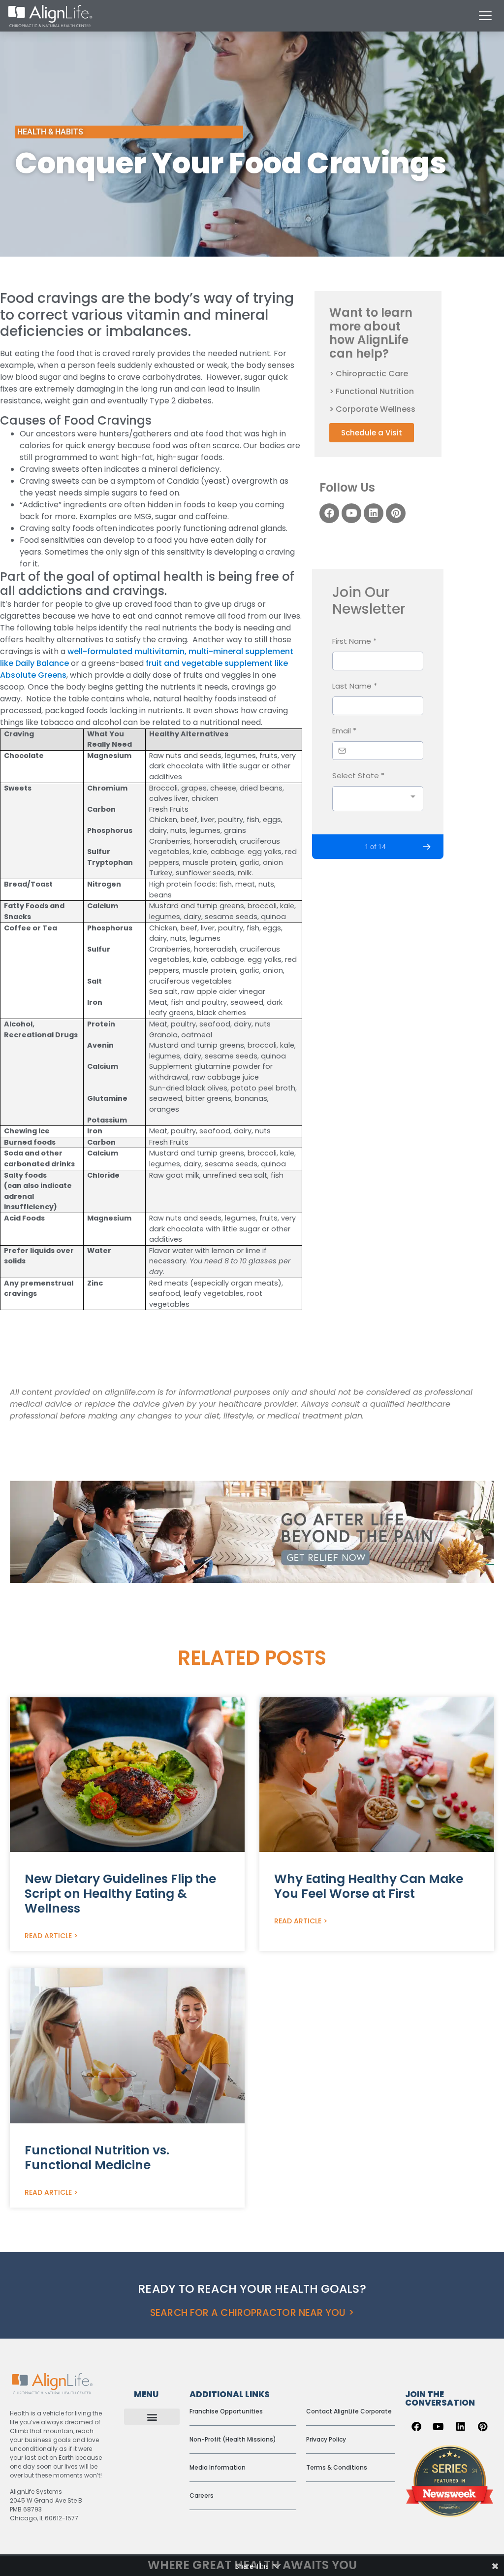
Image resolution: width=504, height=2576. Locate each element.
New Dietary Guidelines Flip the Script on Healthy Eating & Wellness (120, 1894)
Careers (202, 2495)
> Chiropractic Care (369, 374)
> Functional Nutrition (372, 391)
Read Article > (51, 1936)
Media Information (218, 2467)
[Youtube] (351, 513)
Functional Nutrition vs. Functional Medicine (97, 2158)
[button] (152, 2417)
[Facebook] (329, 513)
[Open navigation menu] (485, 16)
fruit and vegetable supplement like (217, 663)
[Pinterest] (396, 513)
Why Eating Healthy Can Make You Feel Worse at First (369, 1886)
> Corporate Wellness (372, 409)
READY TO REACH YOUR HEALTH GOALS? (252, 2289)
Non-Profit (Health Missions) (233, 2439)
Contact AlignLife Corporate (349, 2411)
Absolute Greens (33, 675)
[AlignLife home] (50, 16)
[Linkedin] (374, 513)
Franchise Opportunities (226, 2411)
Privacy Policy (326, 2439)
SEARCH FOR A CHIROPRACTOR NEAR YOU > (252, 2313)
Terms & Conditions (337, 2467)
